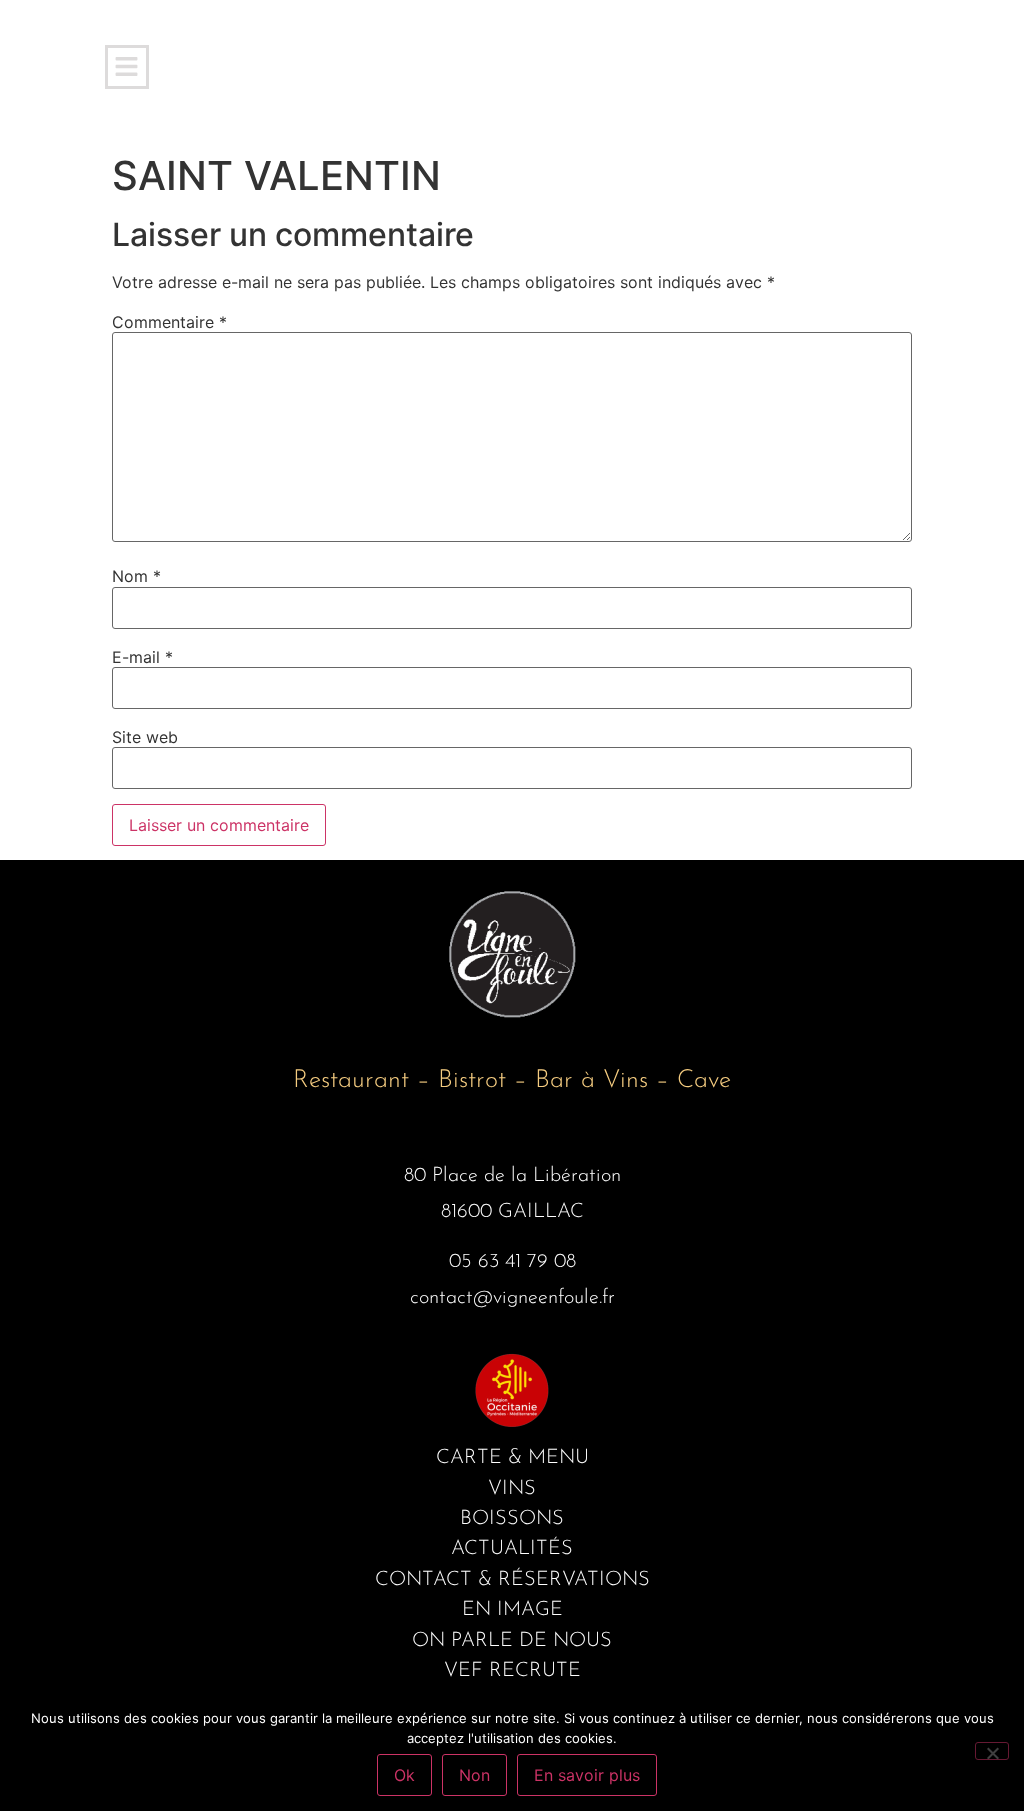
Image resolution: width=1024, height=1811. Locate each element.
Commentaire (169, 322)
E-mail (142, 657)
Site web (145, 737)
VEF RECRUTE (512, 1671)
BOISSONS (512, 1519)
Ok (404, 1775)
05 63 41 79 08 (512, 1262)
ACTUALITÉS (512, 1549)
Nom (136, 576)
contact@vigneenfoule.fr (512, 1298)
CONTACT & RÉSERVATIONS (512, 1580)
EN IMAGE (512, 1610)
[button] (127, 67)
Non (474, 1775)
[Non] (992, 1751)
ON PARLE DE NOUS (512, 1641)
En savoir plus (587, 1775)
